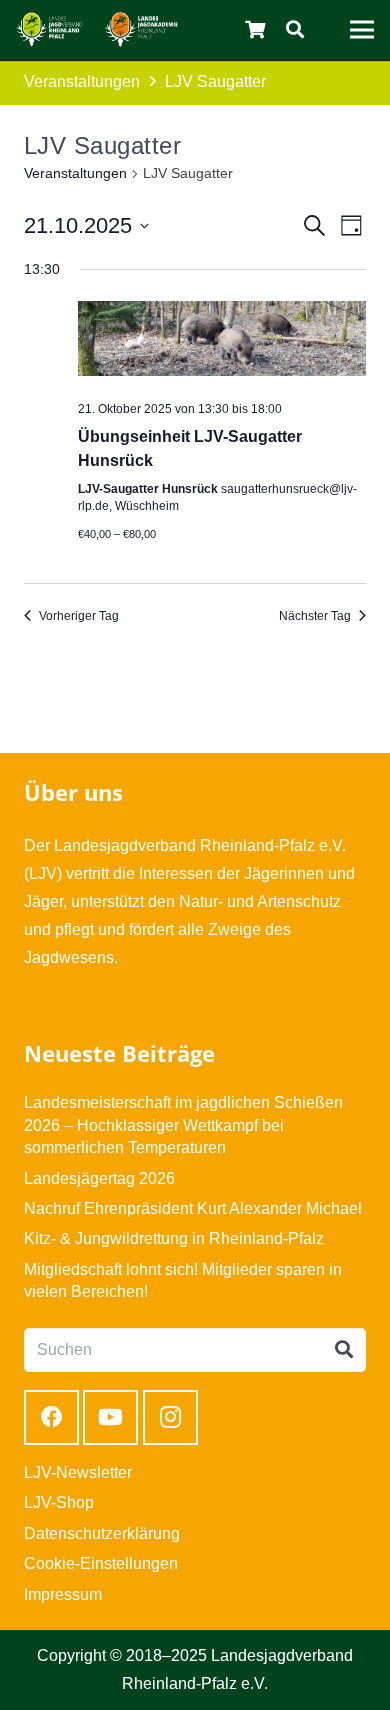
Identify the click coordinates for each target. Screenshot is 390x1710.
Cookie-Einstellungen (101, 1563)
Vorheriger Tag (79, 616)
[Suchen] (295, 29)
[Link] (49, 29)
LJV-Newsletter (78, 1472)
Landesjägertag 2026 (99, 1178)
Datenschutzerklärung (102, 1533)
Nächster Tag (315, 616)
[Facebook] (51, 1417)
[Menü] (362, 30)
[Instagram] (170, 1417)
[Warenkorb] (256, 29)
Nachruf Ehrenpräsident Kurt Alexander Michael (193, 1208)
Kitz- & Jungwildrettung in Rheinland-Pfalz (174, 1238)
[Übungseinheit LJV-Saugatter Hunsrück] (222, 343)
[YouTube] (110, 1417)
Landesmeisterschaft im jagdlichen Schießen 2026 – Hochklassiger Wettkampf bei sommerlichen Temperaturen (183, 1125)
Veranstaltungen (75, 173)
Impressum (63, 1594)
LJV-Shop (59, 1502)
